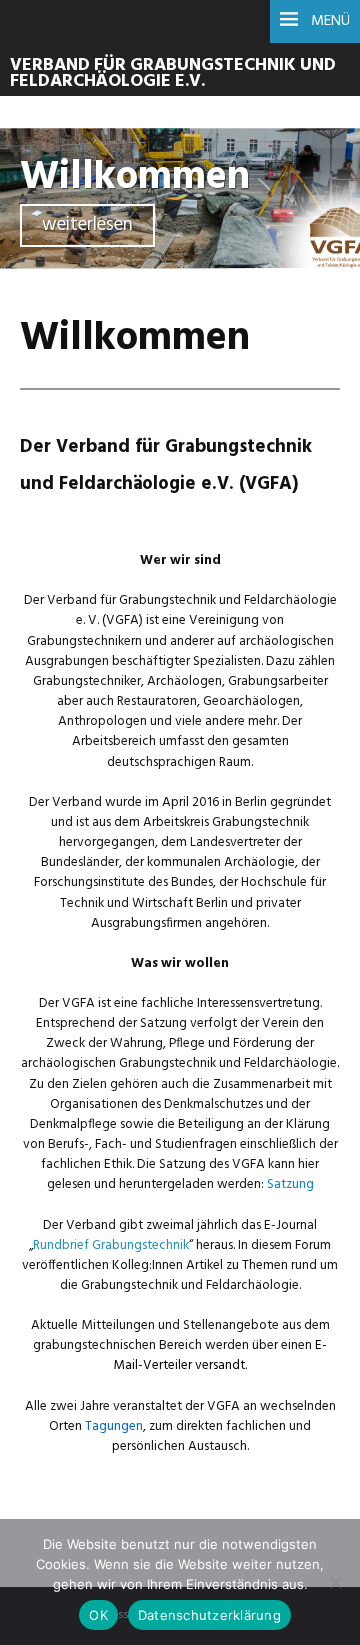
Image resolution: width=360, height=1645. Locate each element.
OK (98, 1615)
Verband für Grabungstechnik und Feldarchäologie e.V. (173, 74)
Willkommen (135, 177)
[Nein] (335, 1582)
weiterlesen (87, 225)
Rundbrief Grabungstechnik (111, 1245)
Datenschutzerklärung (209, 1615)
